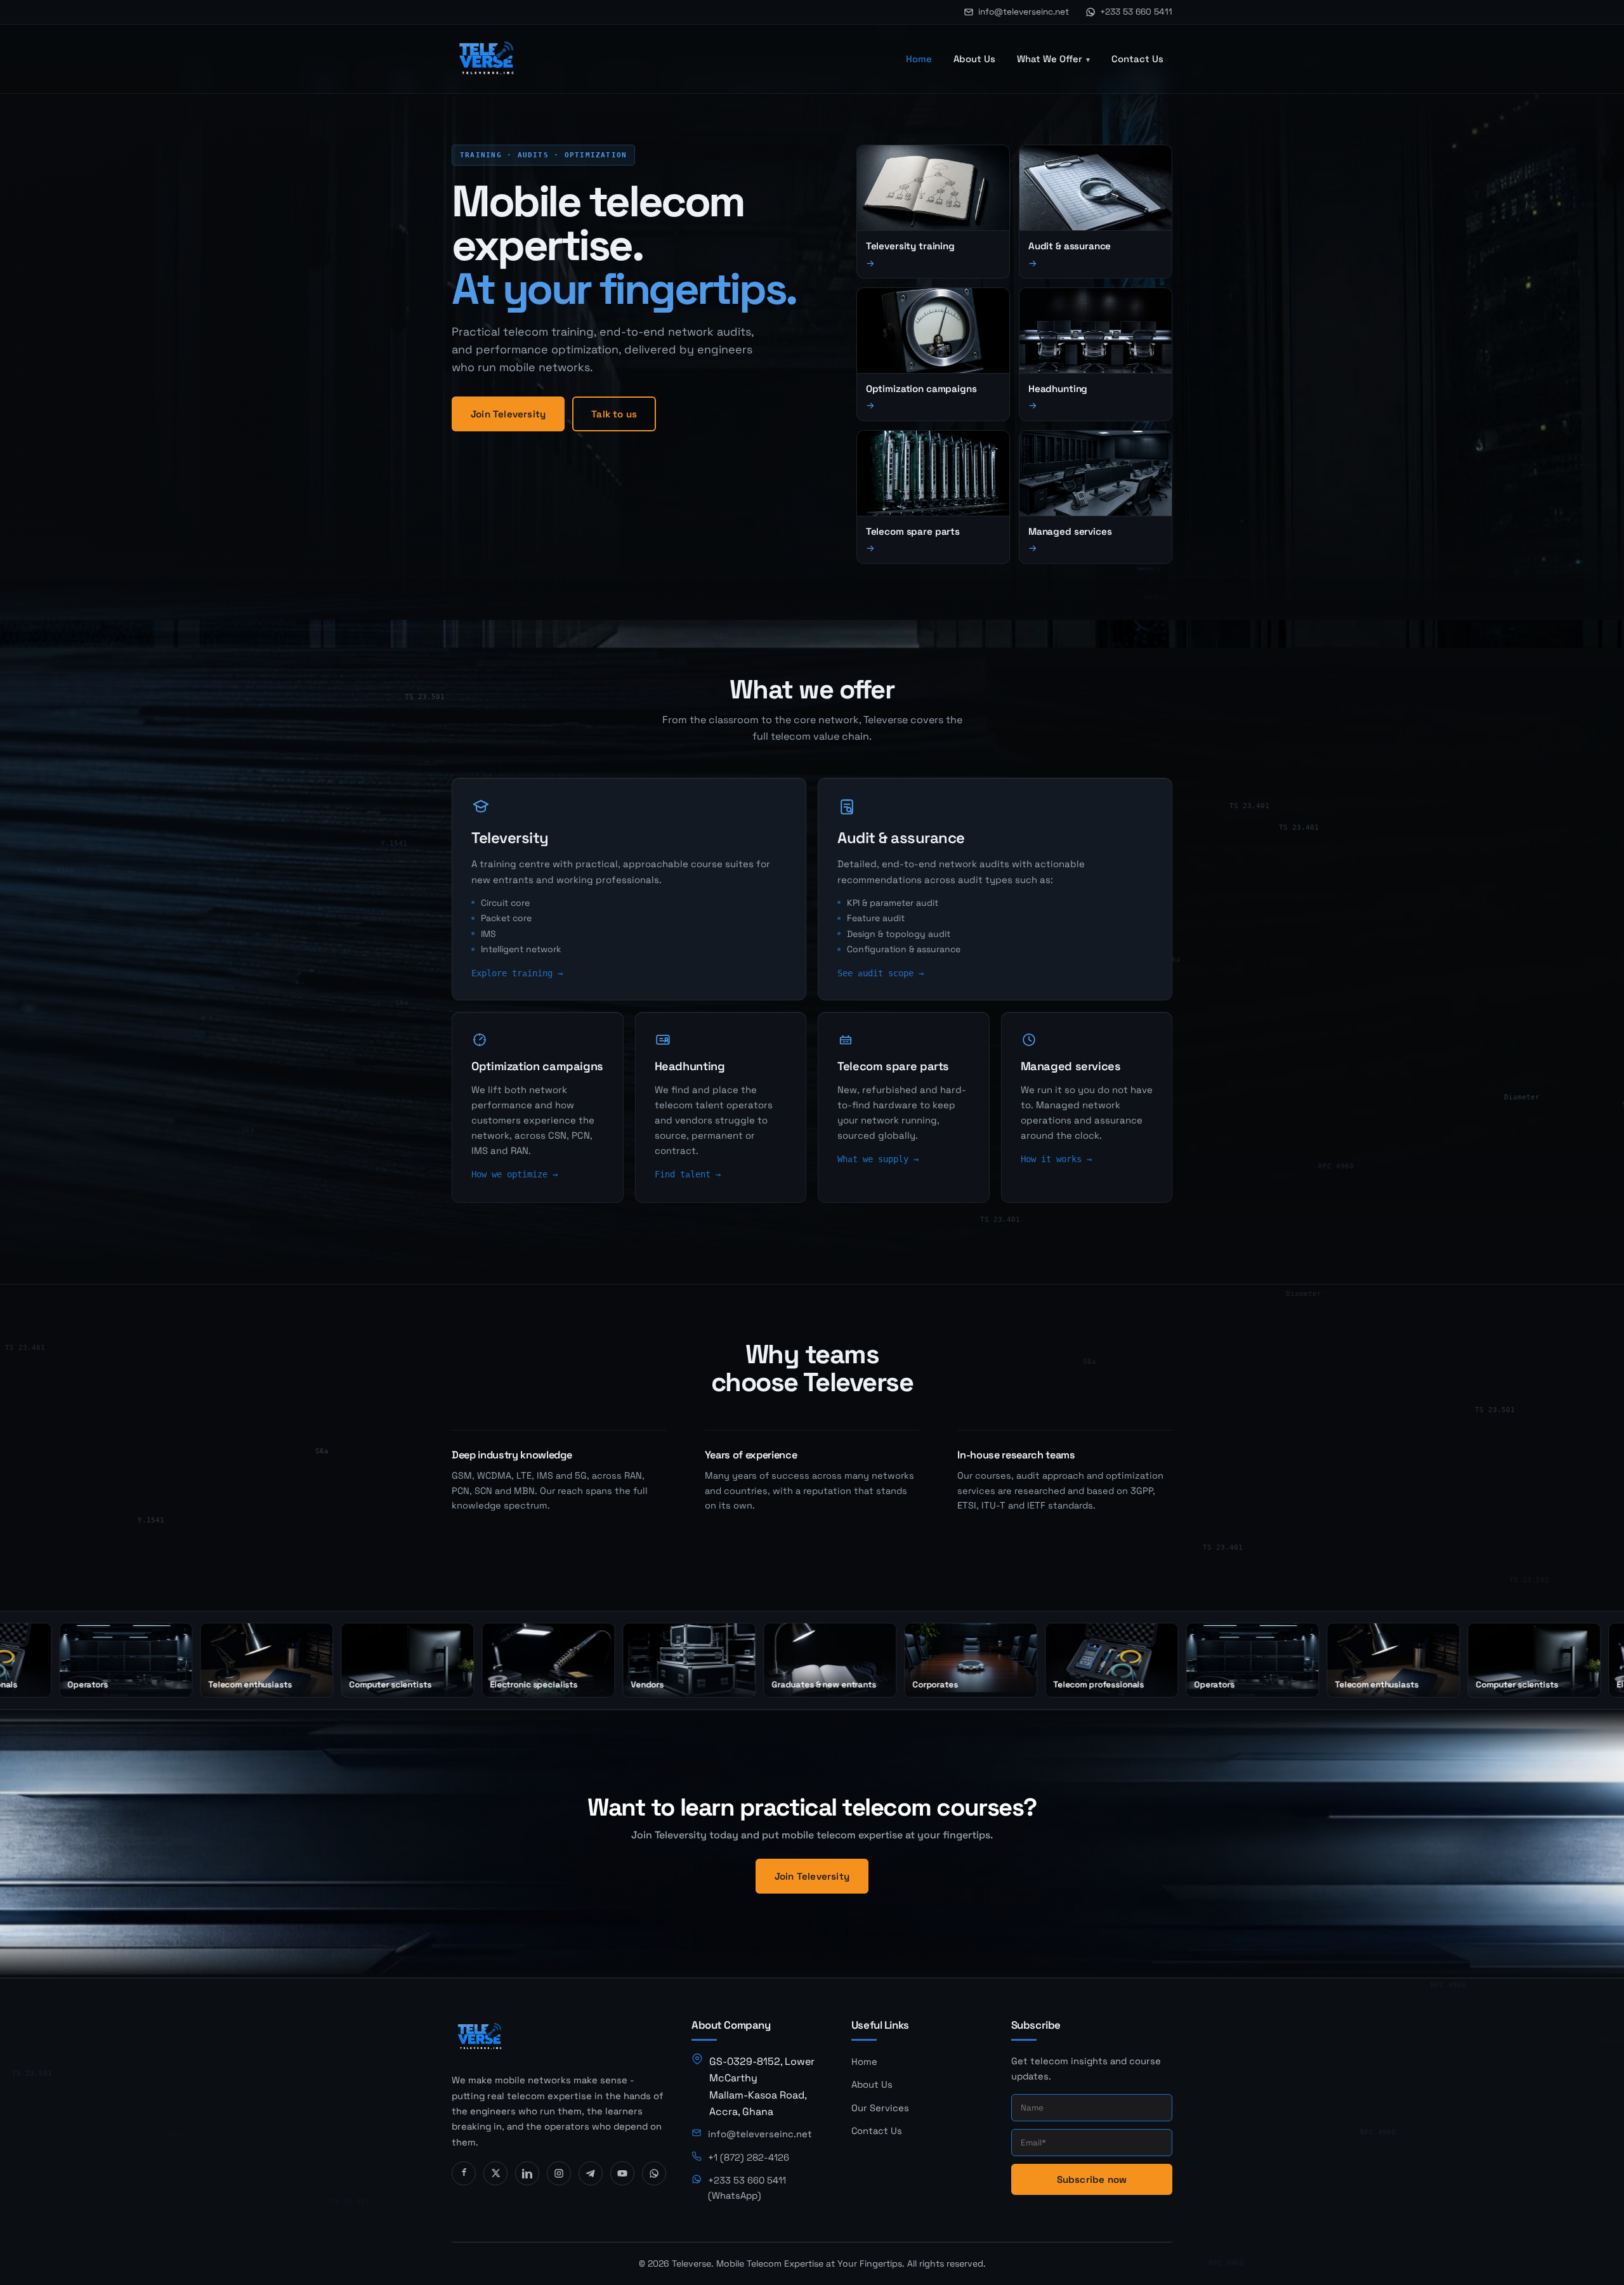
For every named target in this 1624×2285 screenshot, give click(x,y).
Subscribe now (1092, 2179)
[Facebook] (464, 2173)
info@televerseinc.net (1024, 12)
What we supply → (878, 1159)
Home (919, 59)
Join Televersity (508, 414)
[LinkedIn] (527, 2173)
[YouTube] (622, 2173)
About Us (974, 59)
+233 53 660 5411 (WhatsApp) (747, 2188)
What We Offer (1050, 59)
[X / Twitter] (495, 2173)
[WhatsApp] (654, 2173)
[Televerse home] (487, 59)
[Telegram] (591, 2173)
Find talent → (688, 1174)
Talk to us (614, 414)
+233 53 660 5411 (1136, 12)
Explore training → (517, 973)
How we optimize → (514, 1174)
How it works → (1056, 1159)
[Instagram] (559, 2173)
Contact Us (1137, 59)
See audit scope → (881, 973)
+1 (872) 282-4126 (749, 2157)
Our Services (880, 2108)
